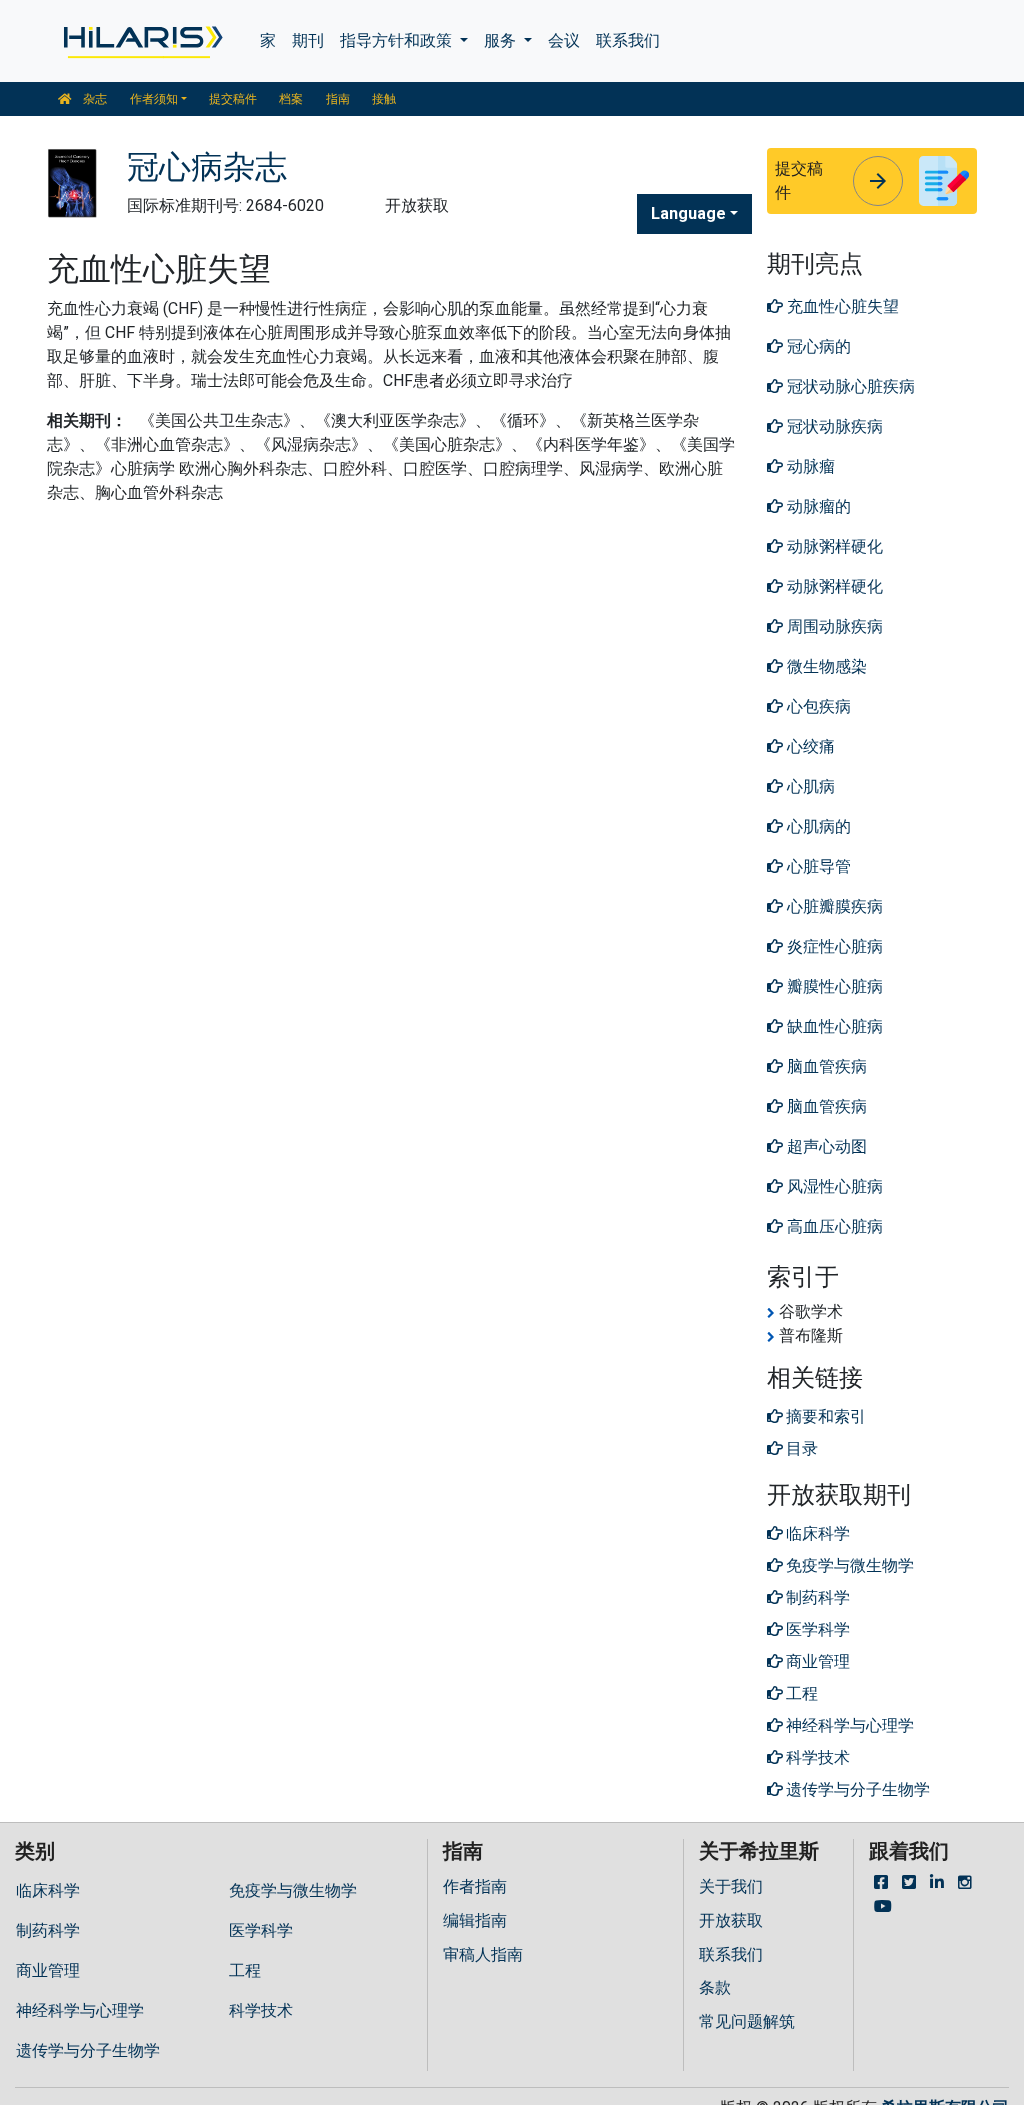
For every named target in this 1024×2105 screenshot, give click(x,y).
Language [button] (688, 213)
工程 (245, 1970)
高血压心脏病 (833, 1226)
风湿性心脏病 (833, 1186)
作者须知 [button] (154, 99)
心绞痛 (809, 746)
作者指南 (475, 1886)
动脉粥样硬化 (833, 546)
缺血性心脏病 (833, 1026)
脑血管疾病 (825, 1066)
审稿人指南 (483, 1954)
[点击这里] (141, 41)
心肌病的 (817, 826)
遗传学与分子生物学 (88, 2050)
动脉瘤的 (817, 506)
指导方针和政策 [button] (398, 40)
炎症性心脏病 (833, 946)
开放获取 (731, 1920)
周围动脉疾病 (833, 626)
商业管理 (48, 1970)
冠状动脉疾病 (833, 426)
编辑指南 (475, 1920)
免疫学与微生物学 (293, 1890)
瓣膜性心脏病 (833, 986)
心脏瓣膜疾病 (833, 906)
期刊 (308, 40)
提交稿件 (233, 99)
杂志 (93, 99)
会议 (564, 40)
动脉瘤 (809, 466)
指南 (338, 99)
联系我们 (628, 40)
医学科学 (261, 1930)
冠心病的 (817, 346)
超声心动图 (825, 1146)
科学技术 (261, 2010)
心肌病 (809, 786)
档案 (291, 99)
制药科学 (48, 1930)
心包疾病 (817, 706)
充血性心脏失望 (841, 306)
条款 (715, 1987)
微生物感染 (825, 666)
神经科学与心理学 (80, 2010)
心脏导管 (817, 866)
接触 (384, 99)
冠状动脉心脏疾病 (849, 386)
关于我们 (731, 1886)
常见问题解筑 (747, 2021)
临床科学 (48, 1890)
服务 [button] (502, 40)
